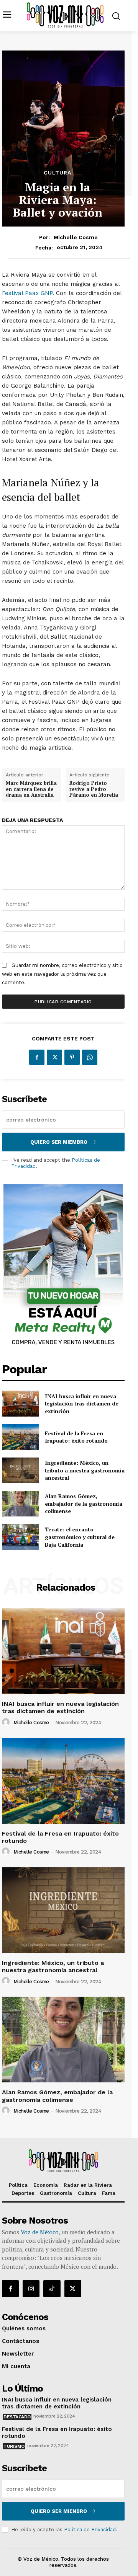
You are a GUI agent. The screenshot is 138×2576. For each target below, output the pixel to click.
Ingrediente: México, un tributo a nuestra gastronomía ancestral (85, 1470)
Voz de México (40, 2232)
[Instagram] (31, 2289)
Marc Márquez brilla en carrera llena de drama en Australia (31, 789)
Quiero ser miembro (59, 1142)
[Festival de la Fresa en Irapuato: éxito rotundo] (20, 1437)
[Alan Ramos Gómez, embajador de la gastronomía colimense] (20, 1504)
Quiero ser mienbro (59, 2511)
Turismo (14, 2446)
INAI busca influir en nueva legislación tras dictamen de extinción (82, 1404)
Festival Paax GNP (27, 293)
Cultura (58, 173)
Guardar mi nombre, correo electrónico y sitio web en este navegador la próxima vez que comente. (62, 974)
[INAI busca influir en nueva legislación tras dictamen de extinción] (20, 1403)
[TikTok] (52, 2289)
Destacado (17, 2417)
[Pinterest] (72, 1057)
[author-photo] (7, 1722)
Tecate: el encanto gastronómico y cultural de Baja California (80, 1537)
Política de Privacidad (90, 2530)
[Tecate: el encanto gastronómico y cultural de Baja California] (20, 1537)
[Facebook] (37, 1057)
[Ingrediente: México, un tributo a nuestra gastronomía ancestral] (20, 1470)
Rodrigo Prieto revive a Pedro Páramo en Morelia (94, 789)
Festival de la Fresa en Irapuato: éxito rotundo (76, 1437)
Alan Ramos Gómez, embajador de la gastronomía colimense (84, 1503)
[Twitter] (54, 1057)
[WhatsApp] (90, 1057)
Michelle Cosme (76, 237)
